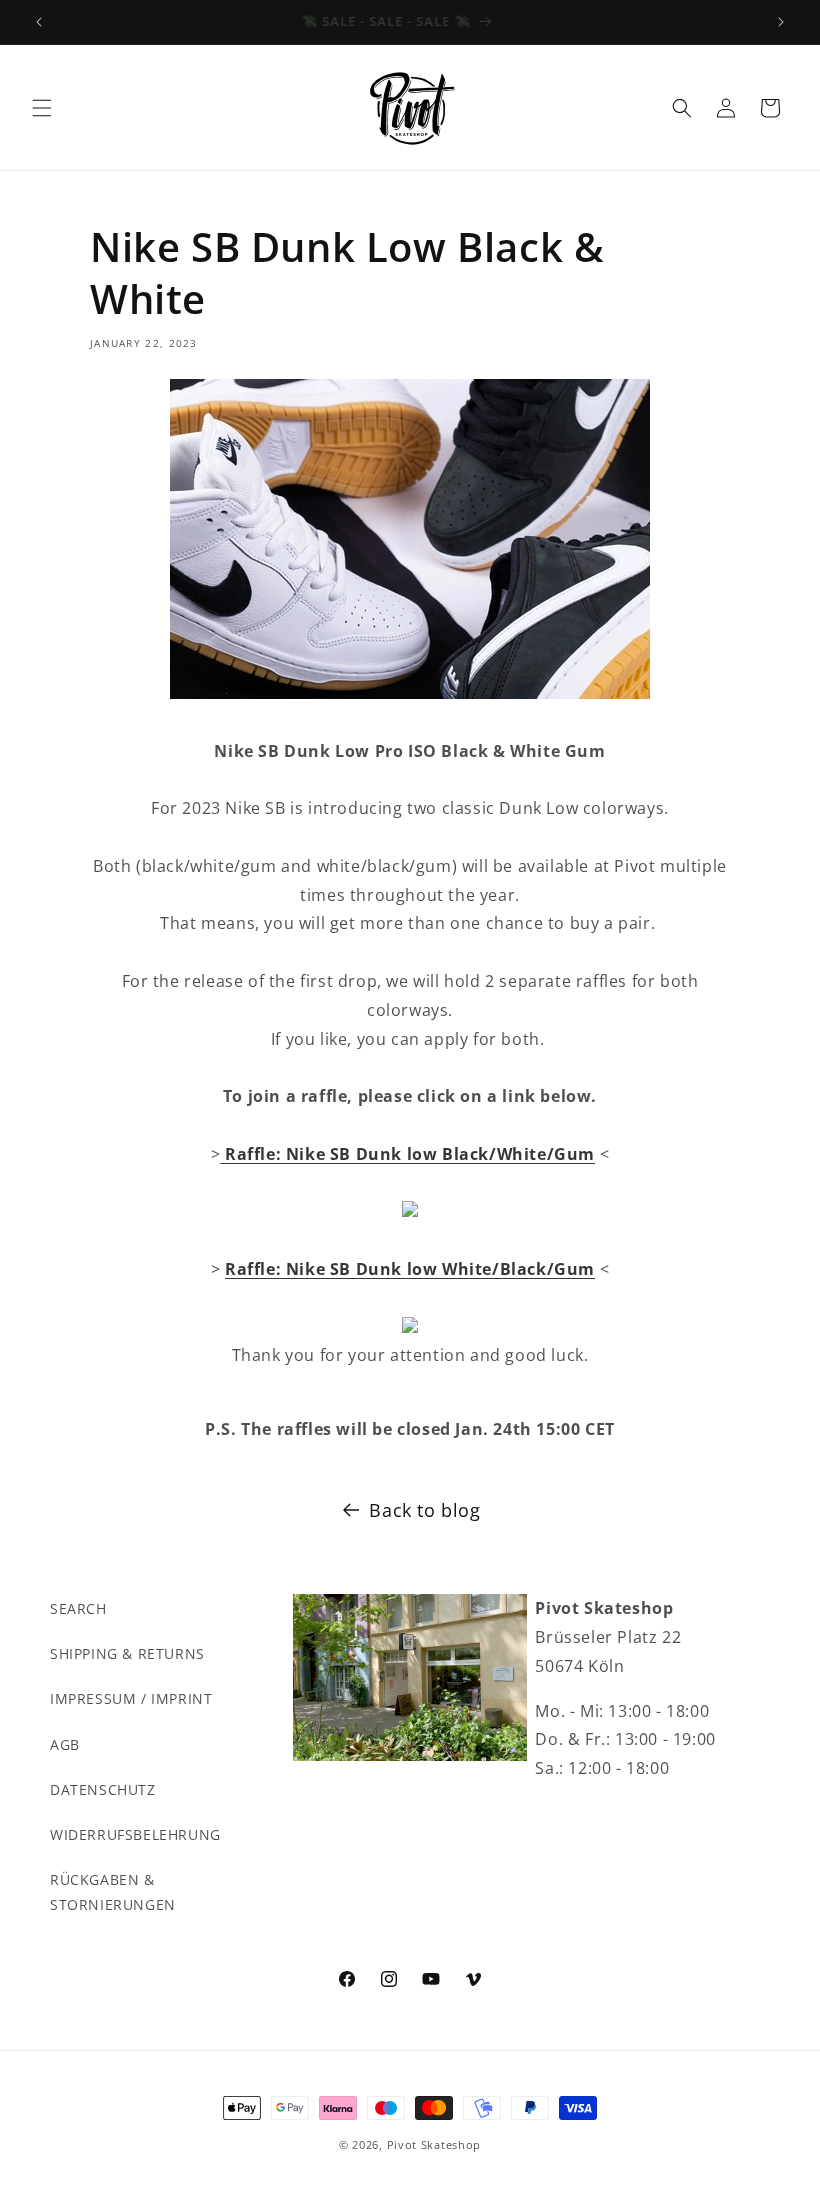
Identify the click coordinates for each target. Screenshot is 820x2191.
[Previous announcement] (39, 22)
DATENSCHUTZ (103, 1789)
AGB (65, 1744)
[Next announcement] (781, 22)
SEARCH (78, 1608)
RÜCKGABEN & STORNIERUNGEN (113, 1892)
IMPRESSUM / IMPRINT (131, 1698)
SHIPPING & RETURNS (127, 1653)
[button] (42, 108)
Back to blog (424, 1510)
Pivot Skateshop (434, 2144)
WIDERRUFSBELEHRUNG (135, 1834)
